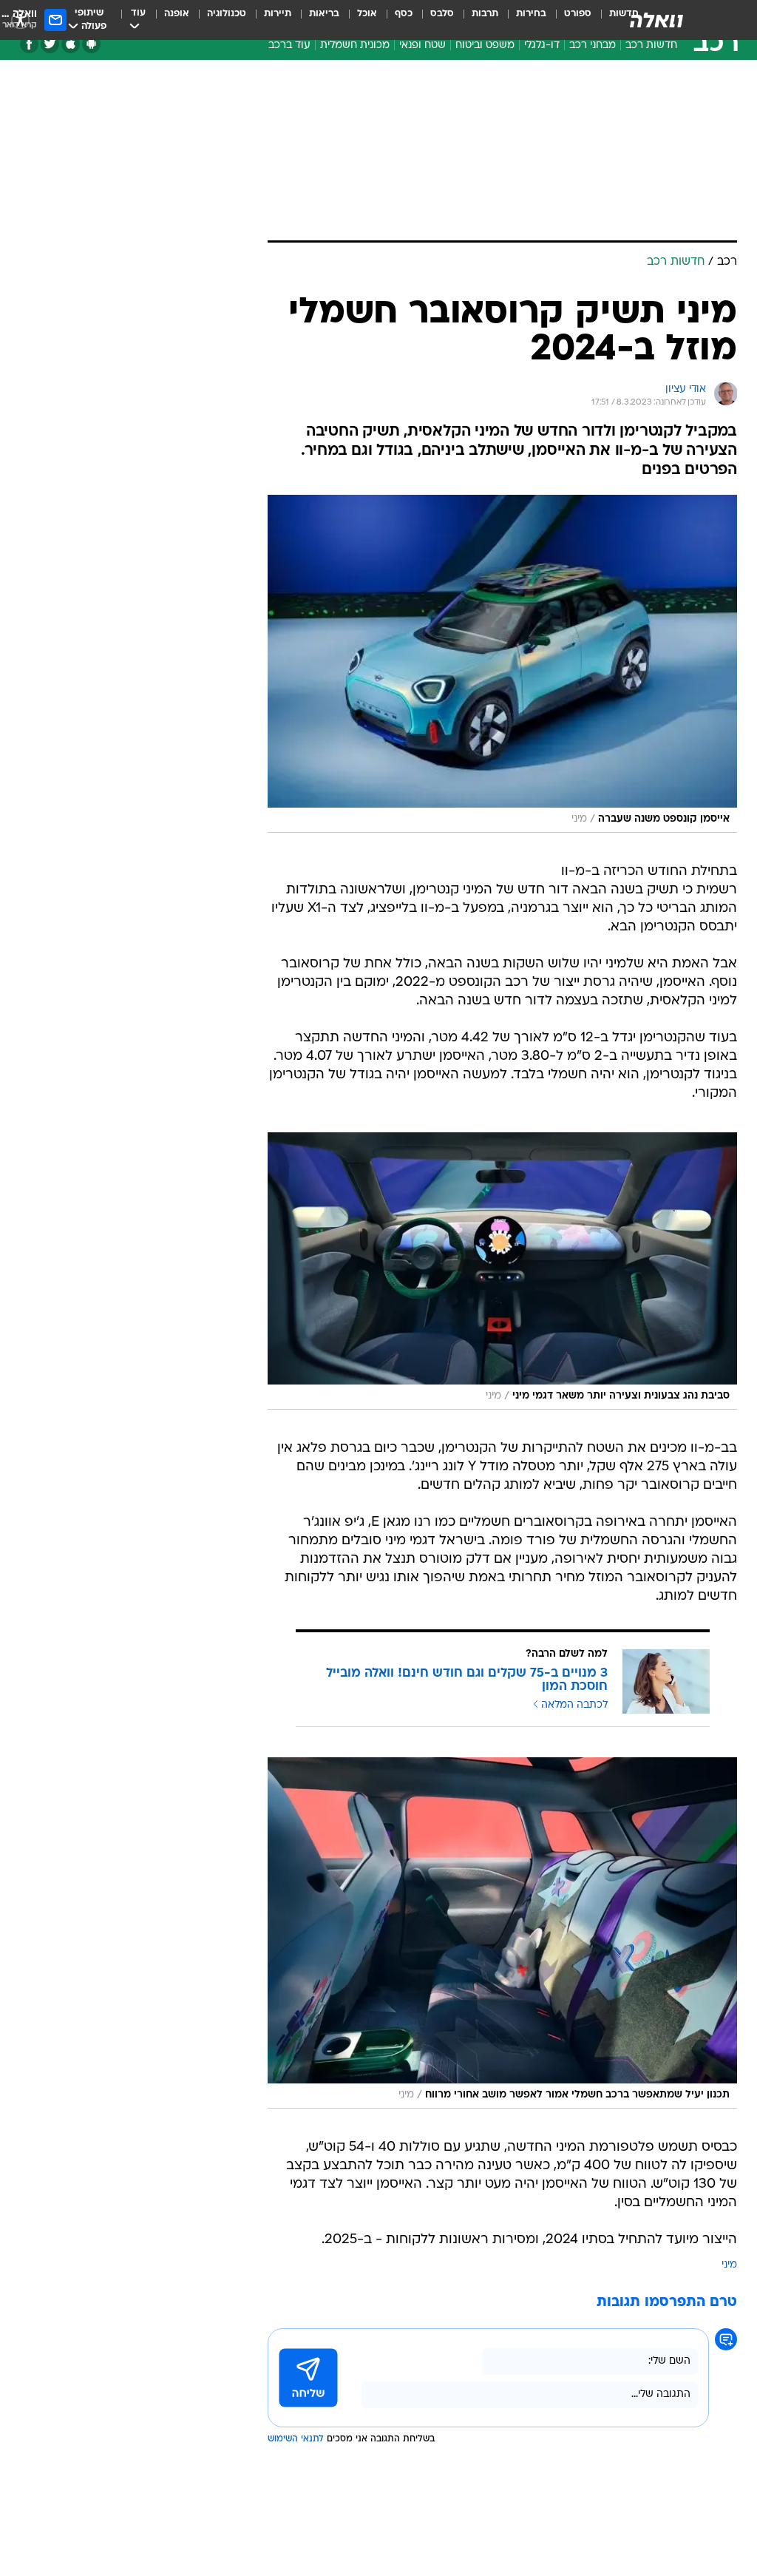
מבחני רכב (593, 45)
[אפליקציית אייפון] (71, 44)
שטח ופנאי (422, 45)
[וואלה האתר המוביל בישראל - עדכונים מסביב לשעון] (656, 20)
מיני (729, 2265)
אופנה (177, 14)
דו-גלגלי (542, 45)
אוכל (367, 14)
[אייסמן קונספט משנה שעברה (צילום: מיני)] (502, 664)
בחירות (531, 14)
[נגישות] (20, 20)
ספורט (578, 14)
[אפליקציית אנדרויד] (91, 44)
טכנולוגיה (227, 14)
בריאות (324, 14)
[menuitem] (569, 20)
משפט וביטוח (485, 45)
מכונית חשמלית (355, 45)
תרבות (485, 14)
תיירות (278, 14)
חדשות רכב (651, 45)
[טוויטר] (50, 44)
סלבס (442, 14)
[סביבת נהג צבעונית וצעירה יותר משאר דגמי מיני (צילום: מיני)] (502, 1271)
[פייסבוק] (29, 44)
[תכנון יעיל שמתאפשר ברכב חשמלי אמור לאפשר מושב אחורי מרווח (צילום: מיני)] (502, 1933)
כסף (404, 14)
